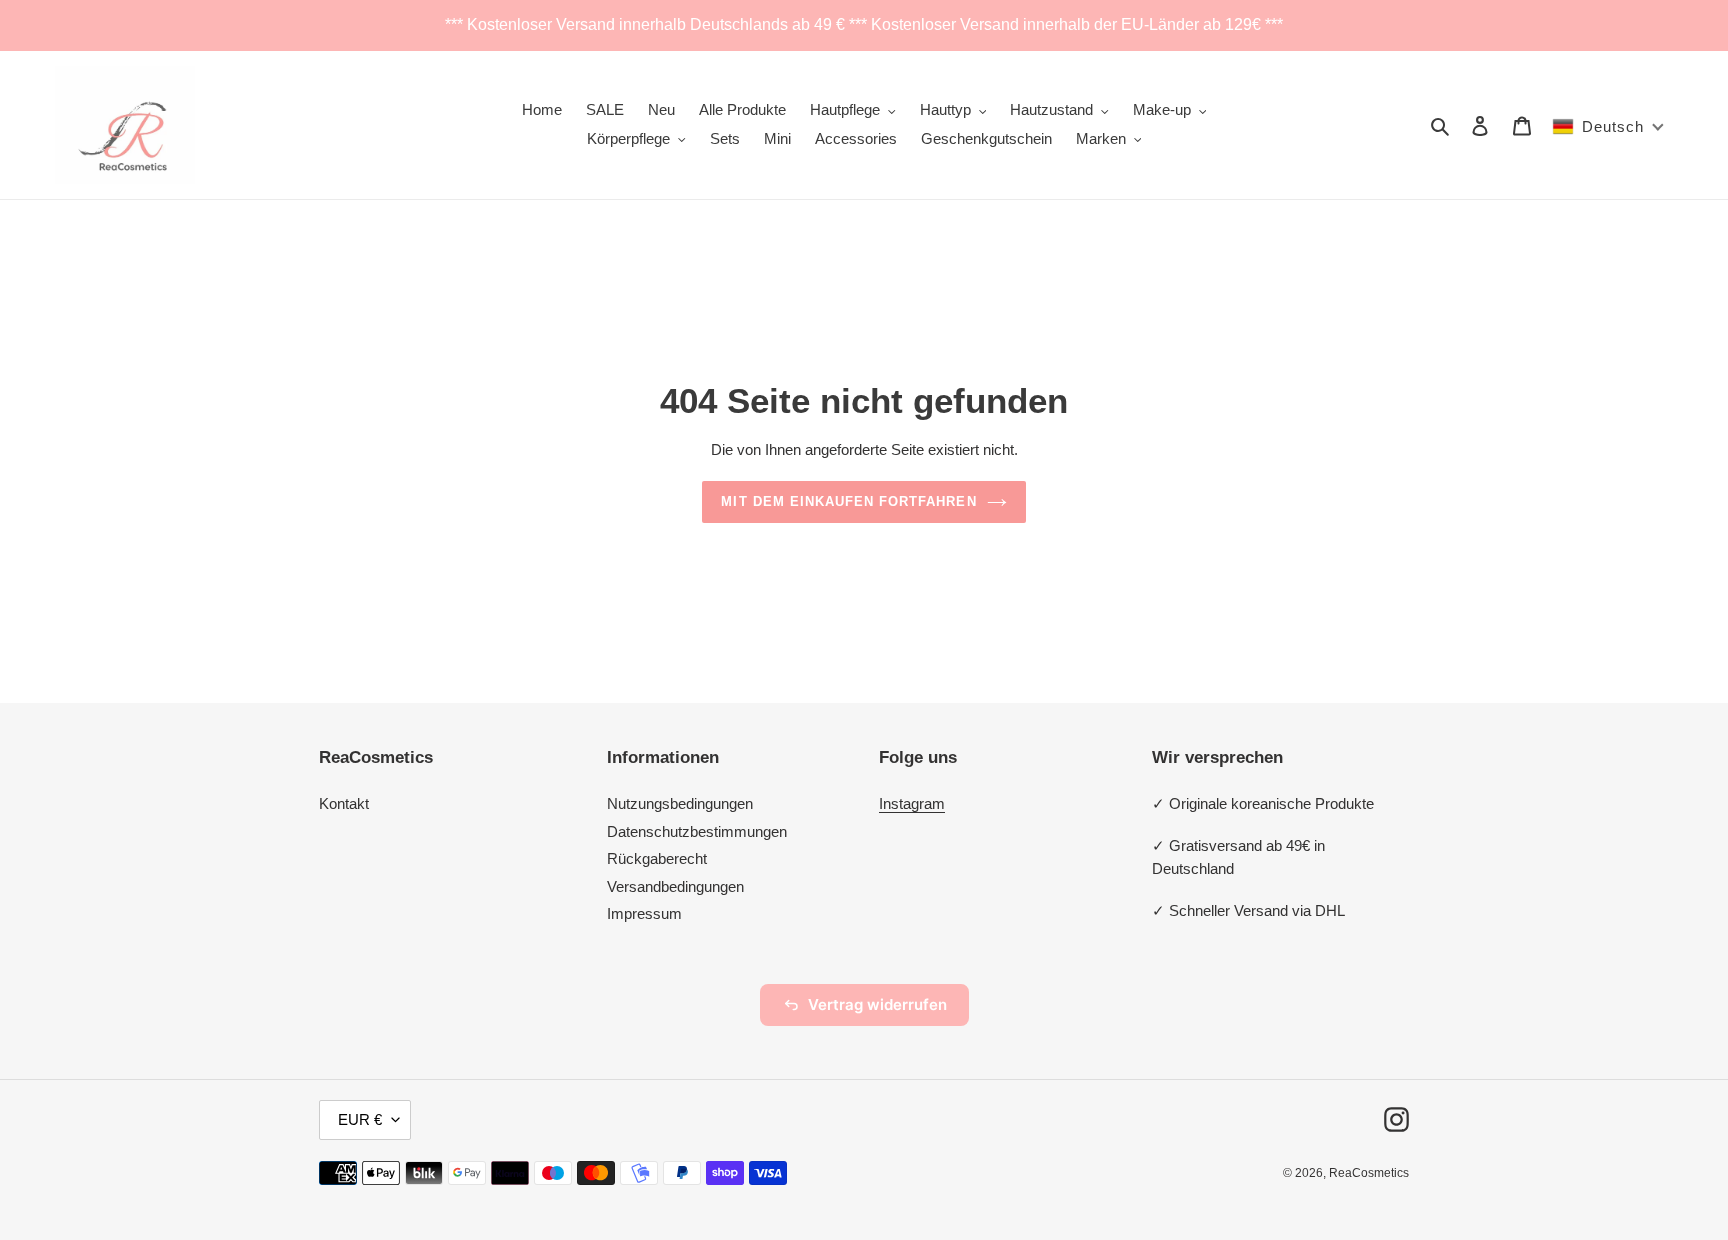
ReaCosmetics (1369, 1173)
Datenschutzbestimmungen (697, 831)
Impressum (644, 913)
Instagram (912, 803)
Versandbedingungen (675, 886)
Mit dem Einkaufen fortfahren (848, 501)
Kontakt (344, 803)
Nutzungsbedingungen (680, 803)
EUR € (360, 1119)
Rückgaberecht (657, 858)
